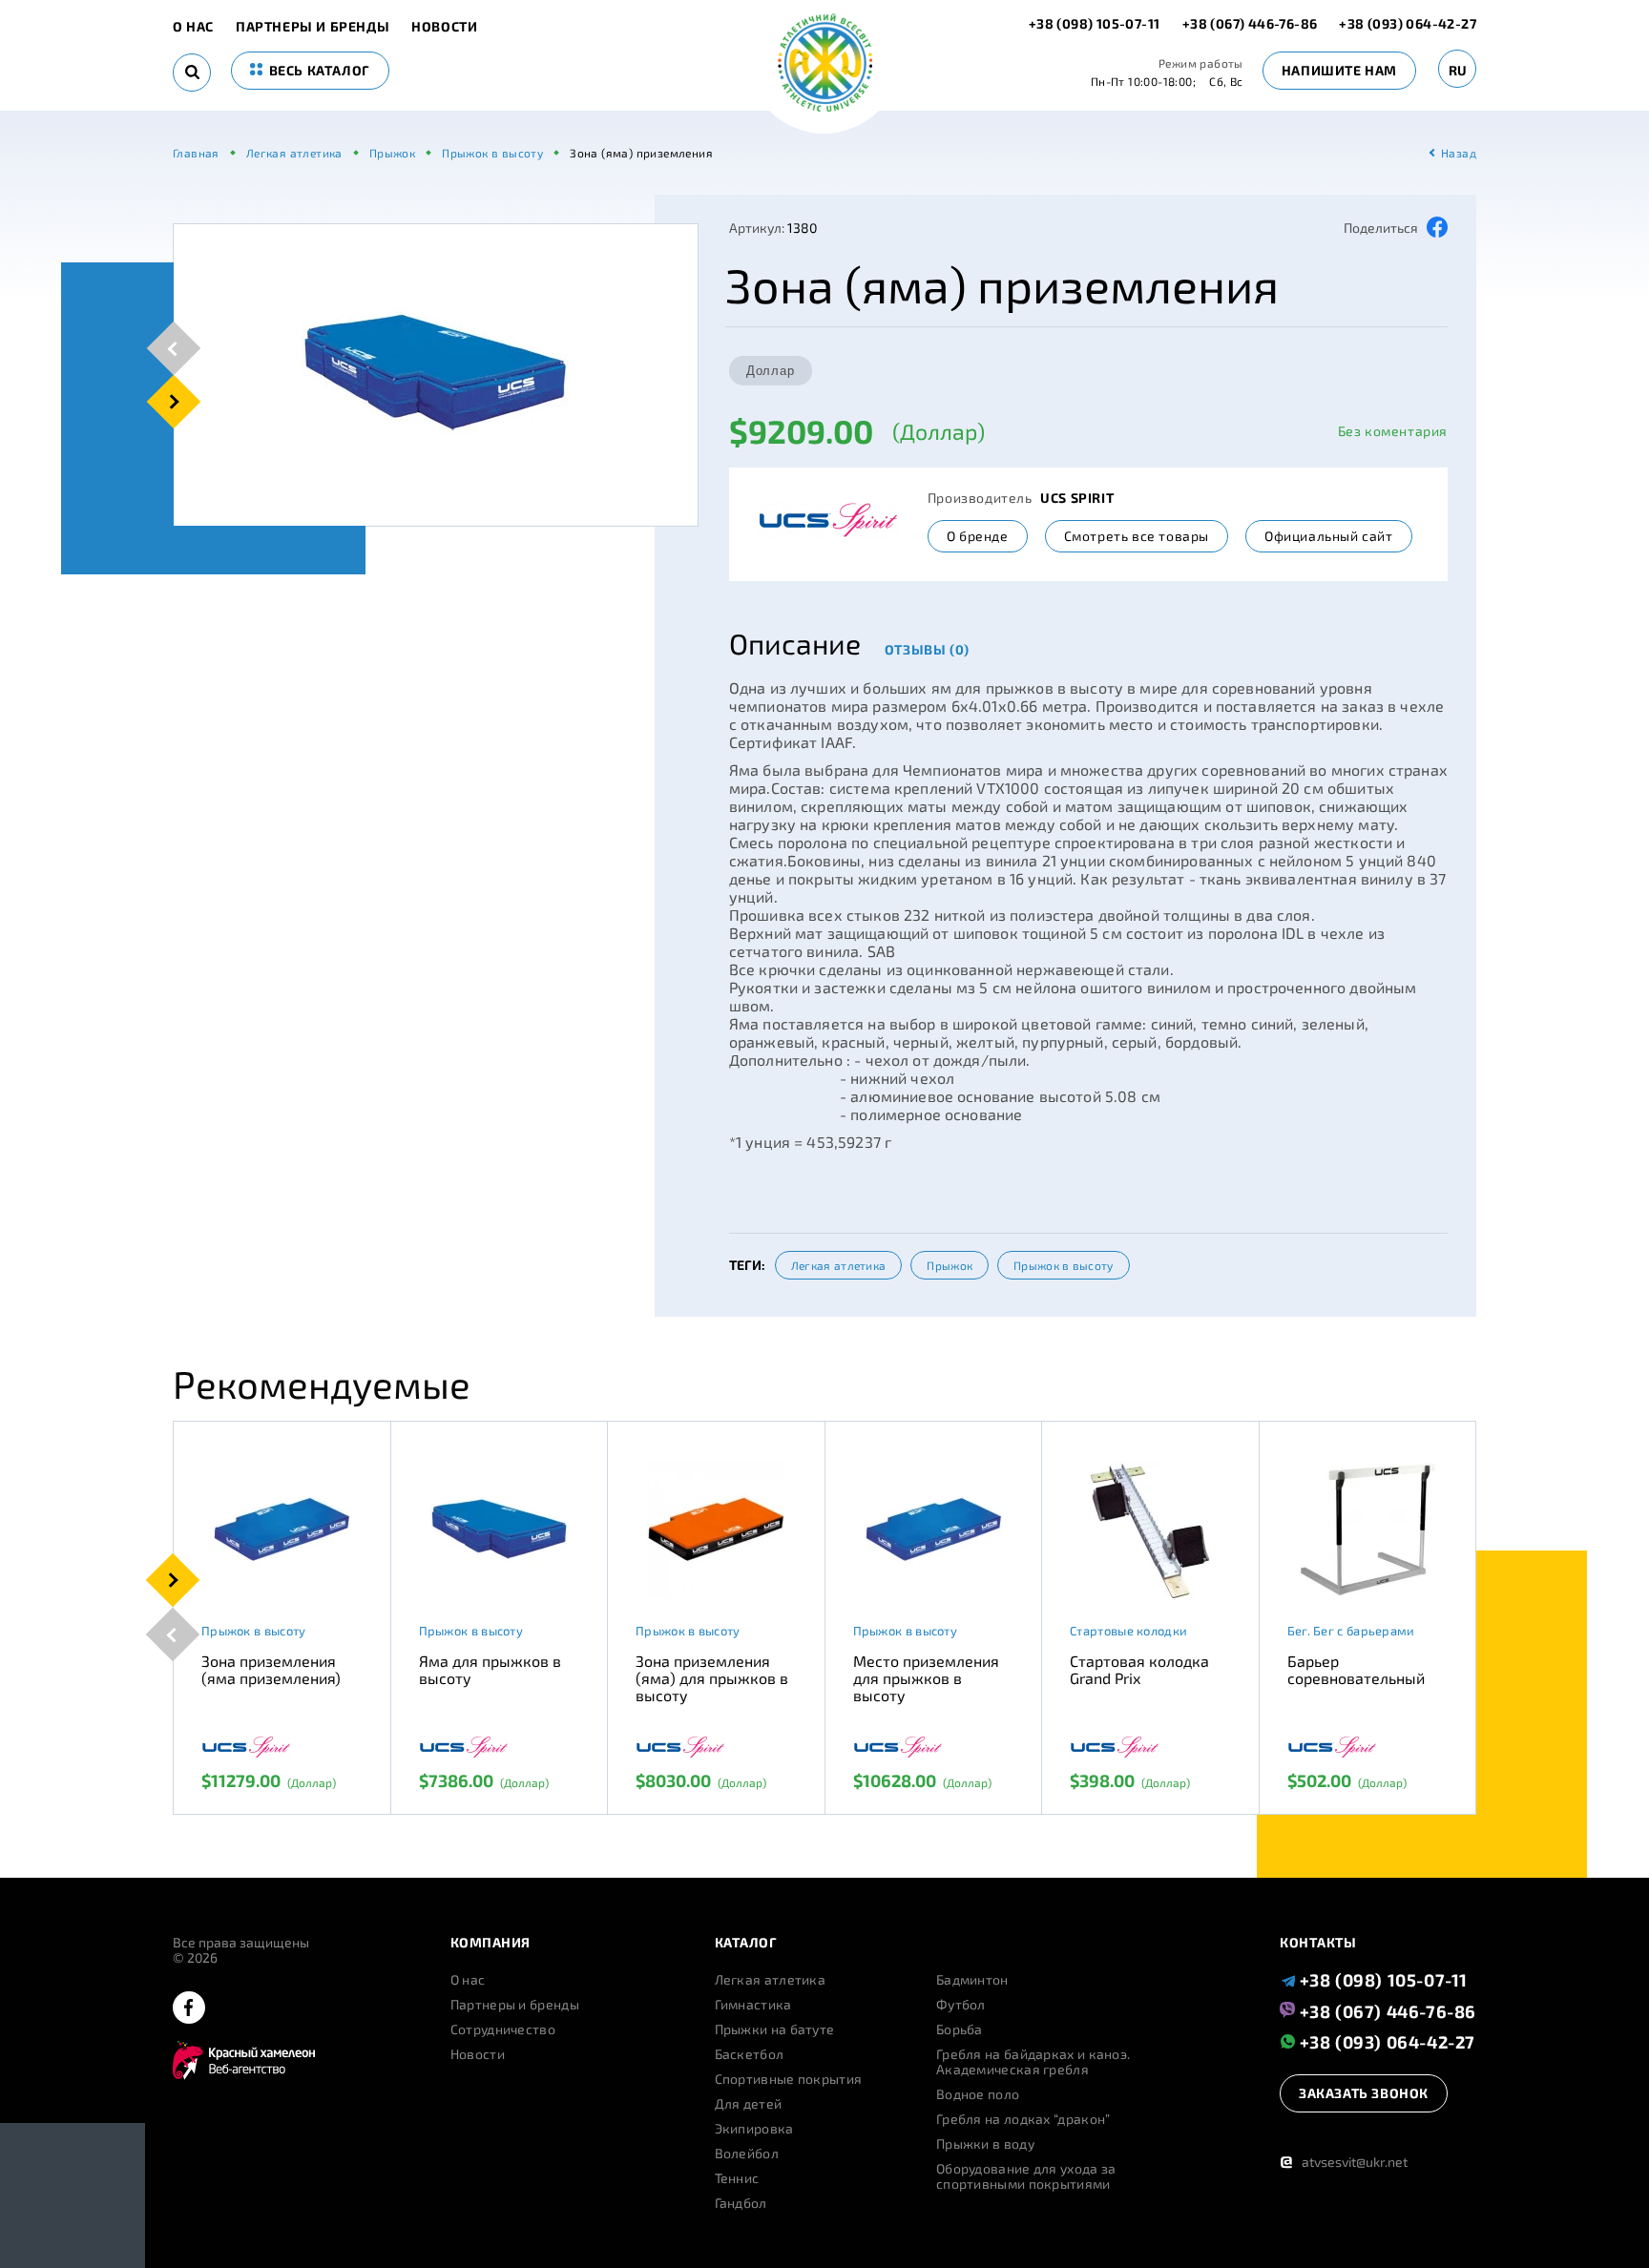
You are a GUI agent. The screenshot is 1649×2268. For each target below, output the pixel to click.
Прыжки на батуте (775, 2029)
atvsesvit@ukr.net (1344, 2162)
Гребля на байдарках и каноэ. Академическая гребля (1033, 2062)
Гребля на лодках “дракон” (1023, 2119)
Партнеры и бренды (313, 27)
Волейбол (747, 2154)
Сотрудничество (503, 2029)
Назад (1459, 153)
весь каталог (318, 70)
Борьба (960, 2029)
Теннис (737, 2178)
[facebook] (189, 2009)
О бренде (978, 536)
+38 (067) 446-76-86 (1250, 23)
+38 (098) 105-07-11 (1096, 23)
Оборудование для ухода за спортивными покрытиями (1026, 2176)
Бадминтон (972, 1980)
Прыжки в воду (985, 2144)
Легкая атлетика (839, 1265)
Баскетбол (750, 2054)
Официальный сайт (1329, 536)
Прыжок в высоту (1064, 1265)
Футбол (961, 2005)
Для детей (749, 2104)
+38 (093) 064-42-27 (1408, 23)
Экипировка (754, 2129)
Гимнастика (753, 2005)
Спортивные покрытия (789, 2079)
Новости (444, 27)
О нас (193, 27)
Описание (795, 643)
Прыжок (950, 1265)
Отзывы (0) (927, 649)
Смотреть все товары (1137, 536)
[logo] (825, 64)
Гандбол (741, 2203)
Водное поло (978, 2094)
